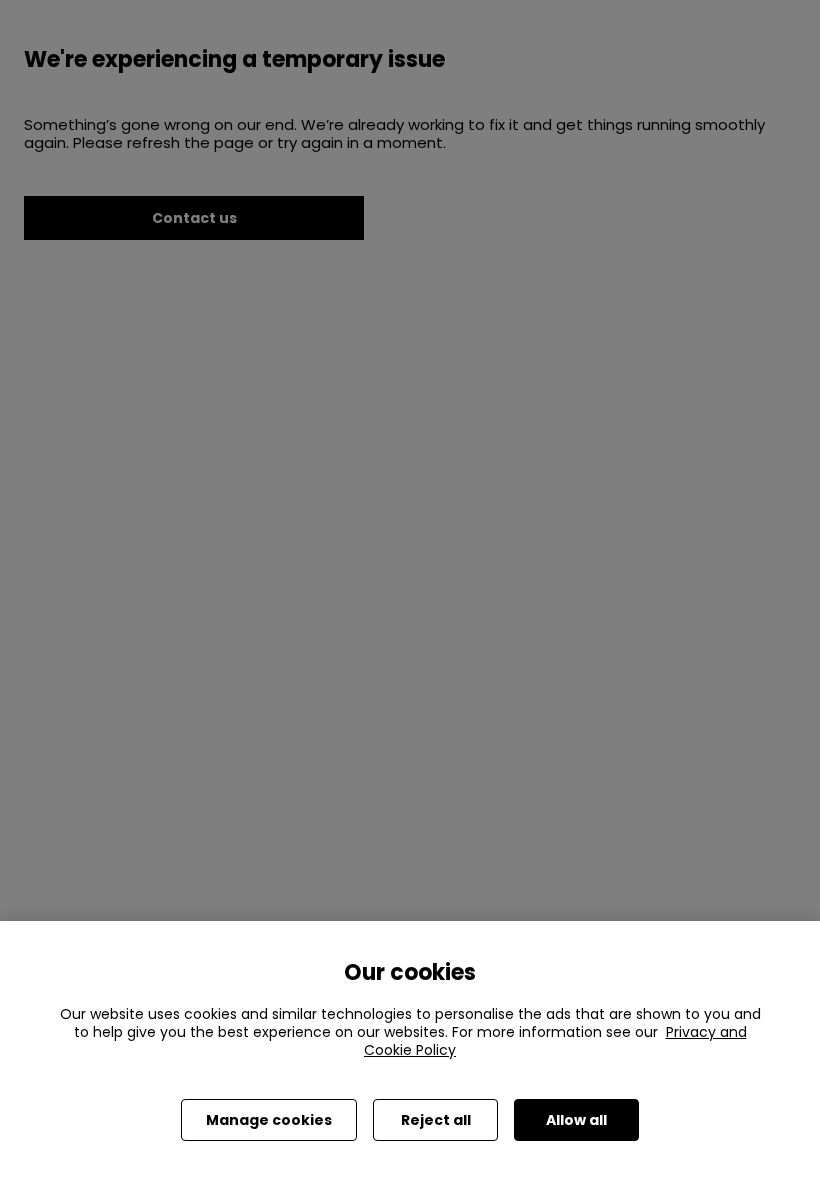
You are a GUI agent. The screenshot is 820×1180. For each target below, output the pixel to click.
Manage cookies (269, 1120)
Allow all (576, 1120)
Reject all (436, 1120)
